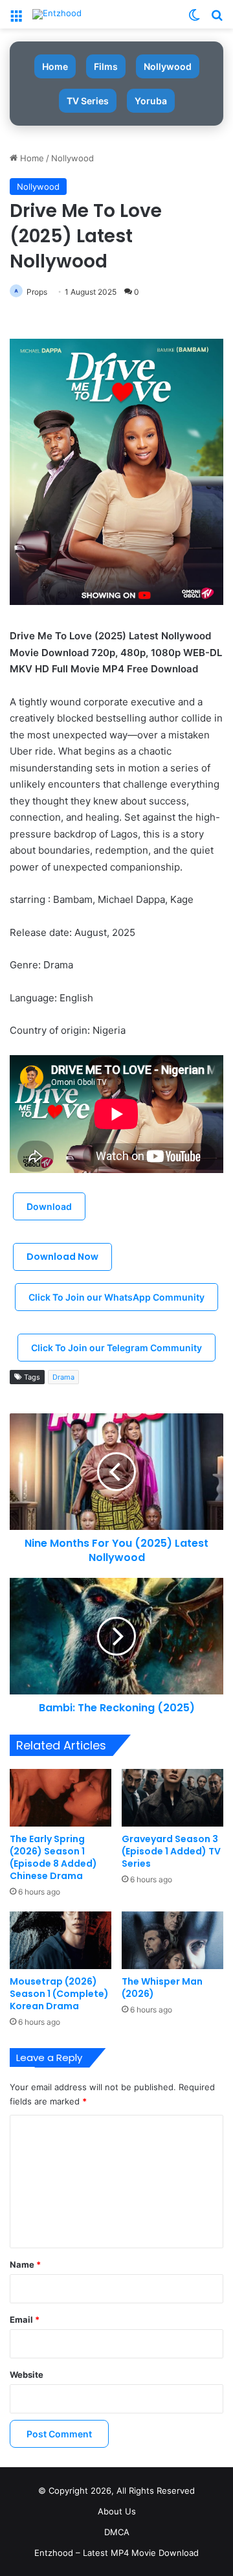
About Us (117, 2511)
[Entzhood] (57, 14)
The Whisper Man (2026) (162, 1988)
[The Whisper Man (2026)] (172, 1940)
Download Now (62, 1257)
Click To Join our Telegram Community (116, 1348)
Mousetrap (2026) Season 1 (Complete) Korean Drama (59, 1994)
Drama (63, 1377)
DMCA (117, 2532)
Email (25, 2320)
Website (27, 2375)
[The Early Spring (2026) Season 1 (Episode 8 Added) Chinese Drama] (61, 1798)
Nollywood (168, 66)
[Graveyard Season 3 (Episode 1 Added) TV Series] (172, 1798)
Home (55, 66)
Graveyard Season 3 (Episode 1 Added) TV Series (171, 1851)
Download (49, 1206)
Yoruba (151, 101)
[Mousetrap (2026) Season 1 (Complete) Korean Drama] (61, 1940)
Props (37, 292)
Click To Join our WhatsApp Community (116, 1297)
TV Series (88, 101)
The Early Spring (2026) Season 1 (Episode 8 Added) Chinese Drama (53, 1857)
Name (25, 2264)
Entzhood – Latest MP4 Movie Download (116, 2553)
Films (106, 66)
